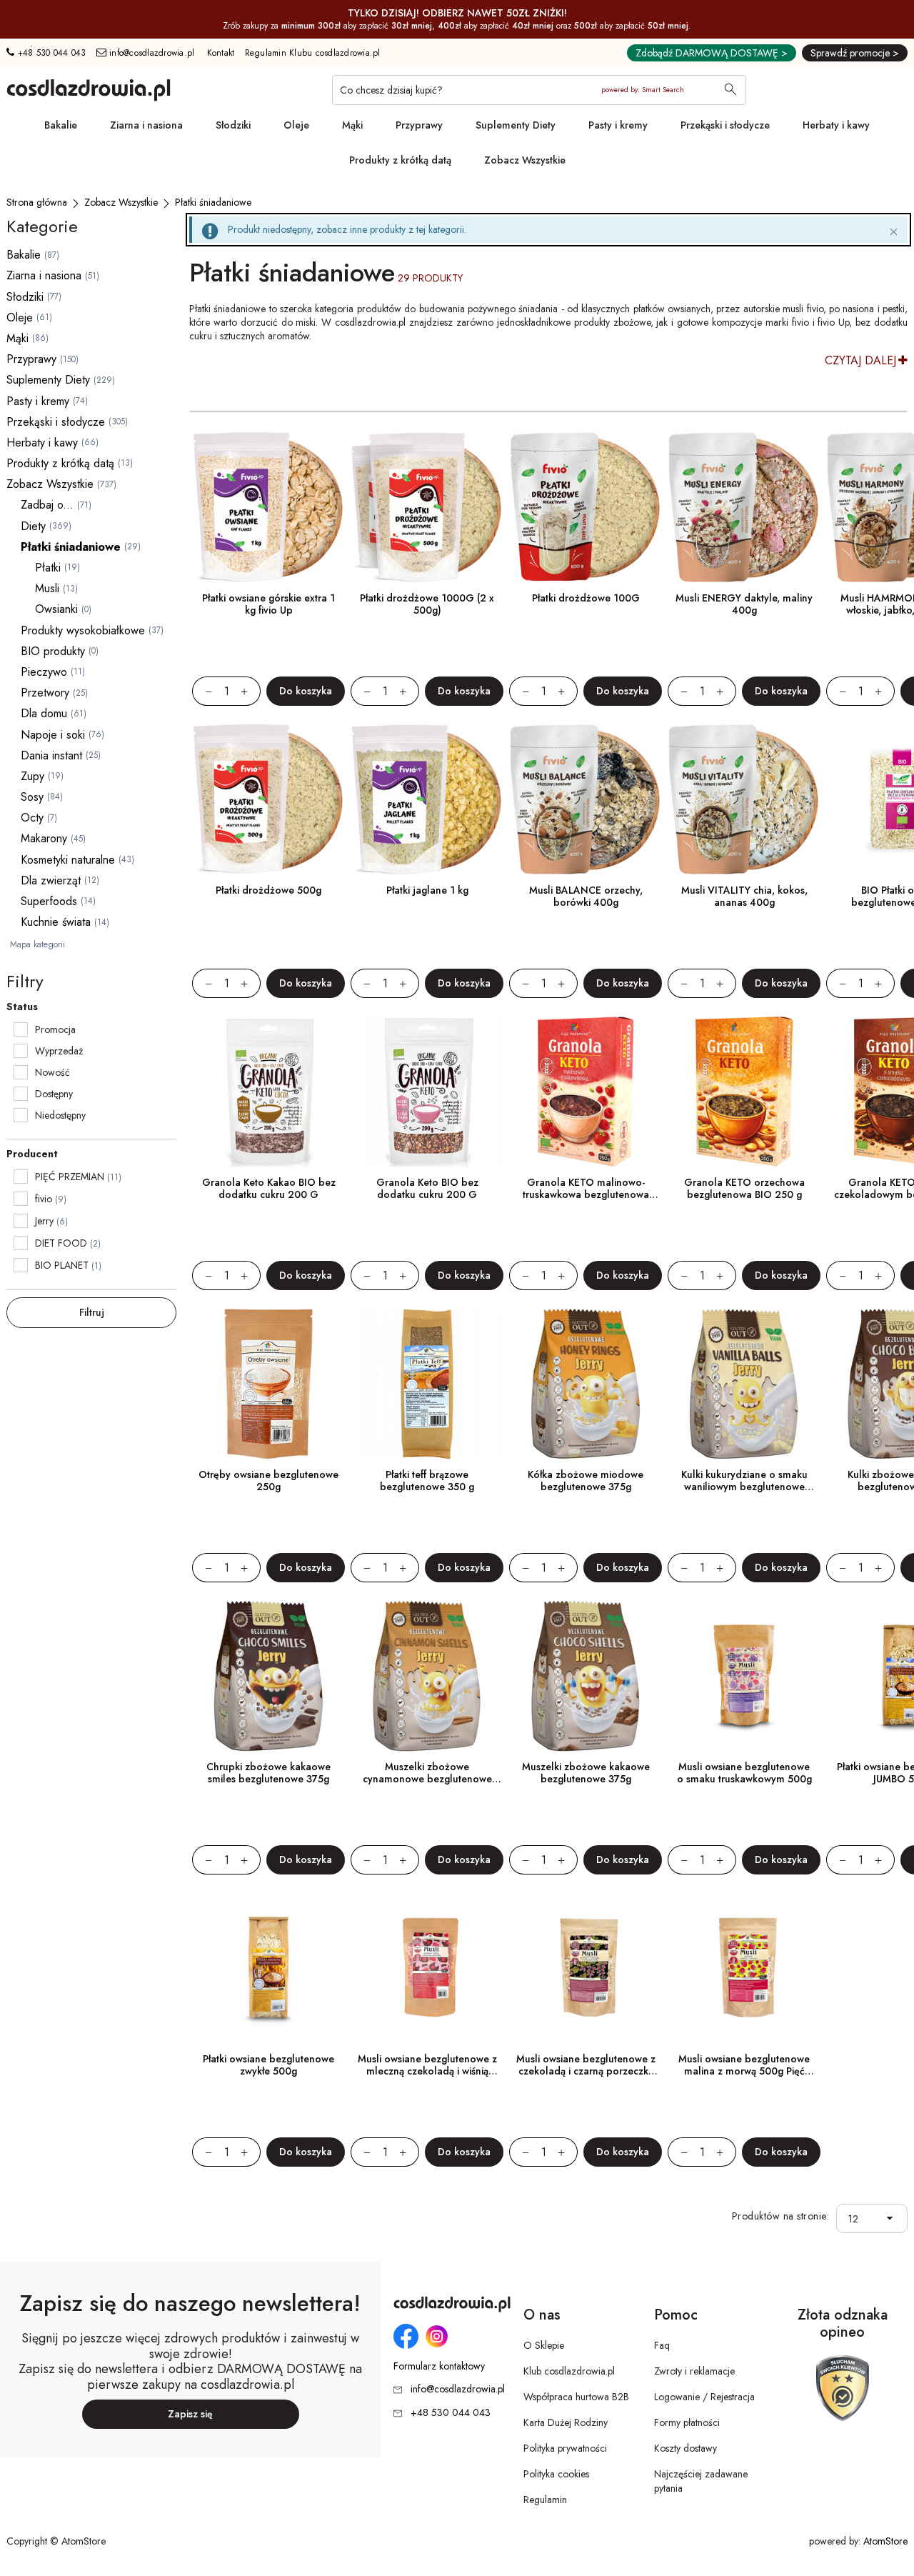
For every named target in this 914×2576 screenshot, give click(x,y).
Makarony (44, 838)
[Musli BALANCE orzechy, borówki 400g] (586, 799)
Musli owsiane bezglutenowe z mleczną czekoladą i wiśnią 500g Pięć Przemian (427, 2071)
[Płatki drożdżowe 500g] (268, 799)
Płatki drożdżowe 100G (586, 598)
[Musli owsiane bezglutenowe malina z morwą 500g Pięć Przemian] (744, 1968)
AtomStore (885, 2541)
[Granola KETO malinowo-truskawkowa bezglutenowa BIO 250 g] (586, 1092)
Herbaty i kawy (836, 125)
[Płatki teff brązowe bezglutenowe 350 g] (427, 1384)
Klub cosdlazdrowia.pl (569, 2371)
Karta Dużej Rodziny (566, 2422)
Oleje (296, 125)
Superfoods (49, 901)
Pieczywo (44, 672)
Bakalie (61, 125)
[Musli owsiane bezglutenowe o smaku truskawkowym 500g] (744, 1676)
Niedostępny (60, 1115)
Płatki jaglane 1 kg (427, 890)
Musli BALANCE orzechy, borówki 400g (586, 896)
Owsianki (56, 609)
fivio (44, 1199)
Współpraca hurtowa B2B (576, 2397)
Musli (47, 588)
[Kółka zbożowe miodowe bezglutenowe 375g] (586, 1384)
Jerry (44, 1221)
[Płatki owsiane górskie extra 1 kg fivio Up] (268, 507)
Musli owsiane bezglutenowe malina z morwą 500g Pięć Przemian (744, 2071)
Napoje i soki (53, 735)
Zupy (32, 776)
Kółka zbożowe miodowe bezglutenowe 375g (586, 1481)
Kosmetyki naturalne (68, 860)
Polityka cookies (556, 2474)
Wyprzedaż (59, 1051)
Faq (662, 2345)
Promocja (55, 1029)
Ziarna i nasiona (146, 125)
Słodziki (233, 125)
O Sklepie (544, 2345)
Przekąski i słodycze (725, 125)
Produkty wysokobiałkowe (83, 630)
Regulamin (545, 2500)
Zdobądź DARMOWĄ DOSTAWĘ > (712, 53)
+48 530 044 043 (50, 53)
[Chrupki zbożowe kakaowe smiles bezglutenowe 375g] (268, 1676)
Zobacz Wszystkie (525, 160)
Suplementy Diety (516, 125)
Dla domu (44, 713)
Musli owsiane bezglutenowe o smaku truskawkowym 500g (744, 1773)
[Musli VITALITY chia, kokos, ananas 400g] (744, 799)
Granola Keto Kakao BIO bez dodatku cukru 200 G (269, 1188)
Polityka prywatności (565, 2448)
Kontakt (221, 53)
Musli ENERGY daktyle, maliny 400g (744, 604)
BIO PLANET (62, 1265)
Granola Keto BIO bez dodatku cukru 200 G (427, 1188)
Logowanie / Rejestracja (704, 2397)
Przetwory (45, 693)
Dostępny (54, 1094)
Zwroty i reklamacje (694, 2371)
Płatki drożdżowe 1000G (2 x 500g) (427, 604)
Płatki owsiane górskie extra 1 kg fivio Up (268, 604)
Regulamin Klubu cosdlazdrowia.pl (313, 53)
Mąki (352, 125)
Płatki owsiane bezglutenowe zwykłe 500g (268, 2065)
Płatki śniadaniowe (71, 547)
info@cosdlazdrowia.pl (151, 53)
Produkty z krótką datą (400, 160)
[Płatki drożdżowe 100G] (586, 507)
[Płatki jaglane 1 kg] (427, 799)
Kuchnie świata (56, 922)
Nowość (52, 1072)
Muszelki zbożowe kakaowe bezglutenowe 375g (586, 1773)
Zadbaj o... (47, 505)
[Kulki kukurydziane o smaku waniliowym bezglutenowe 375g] (744, 1384)
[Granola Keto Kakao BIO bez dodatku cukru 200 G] (268, 1092)
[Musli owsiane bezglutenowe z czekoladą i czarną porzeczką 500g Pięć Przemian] (586, 1968)
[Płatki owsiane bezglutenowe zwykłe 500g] (268, 1968)
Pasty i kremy (618, 125)
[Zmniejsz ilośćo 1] (202, 691)
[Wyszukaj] (730, 91)
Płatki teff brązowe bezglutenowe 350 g (427, 1481)
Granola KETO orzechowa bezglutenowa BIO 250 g (744, 1188)
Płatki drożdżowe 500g (268, 890)
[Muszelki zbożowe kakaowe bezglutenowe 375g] (586, 1676)
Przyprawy (419, 125)
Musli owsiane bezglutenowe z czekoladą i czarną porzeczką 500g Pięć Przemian (586, 2071)
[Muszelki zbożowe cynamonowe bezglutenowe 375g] (427, 1676)
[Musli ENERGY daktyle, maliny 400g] (744, 507)
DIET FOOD (61, 1243)
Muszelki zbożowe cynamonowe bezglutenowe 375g (427, 1779)
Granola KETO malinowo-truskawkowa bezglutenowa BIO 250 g (586, 1194)
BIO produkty (53, 651)
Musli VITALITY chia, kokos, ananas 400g (744, 896)
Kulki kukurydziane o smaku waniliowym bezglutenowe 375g (744, 1487)
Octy (32, 818)
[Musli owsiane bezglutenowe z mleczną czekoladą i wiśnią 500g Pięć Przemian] (427, 1968)
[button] (894, 2218)
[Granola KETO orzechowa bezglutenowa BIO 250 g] (744, 1092)
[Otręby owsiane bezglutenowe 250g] (268, 1384)
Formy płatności (687, 2422)
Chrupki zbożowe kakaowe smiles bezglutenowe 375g (268, 1773)
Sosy (32, 797)
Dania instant (51, 755)
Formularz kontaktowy (439, 2366)
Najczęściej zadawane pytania (701, 2481)
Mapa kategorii (37, 944)
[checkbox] (21, 1029)
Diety (33, 526)
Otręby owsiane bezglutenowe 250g (268, 1481)
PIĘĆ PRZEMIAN (70, 1177)
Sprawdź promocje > (855, 53)
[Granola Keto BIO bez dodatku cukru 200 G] (427, 1092)
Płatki (48, 568)
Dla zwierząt (51, 880)
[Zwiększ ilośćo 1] (251, 691)
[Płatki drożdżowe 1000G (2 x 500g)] (427, 507)
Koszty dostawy (685, 2448)
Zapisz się (190, 2414)
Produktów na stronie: (781, 2216)
